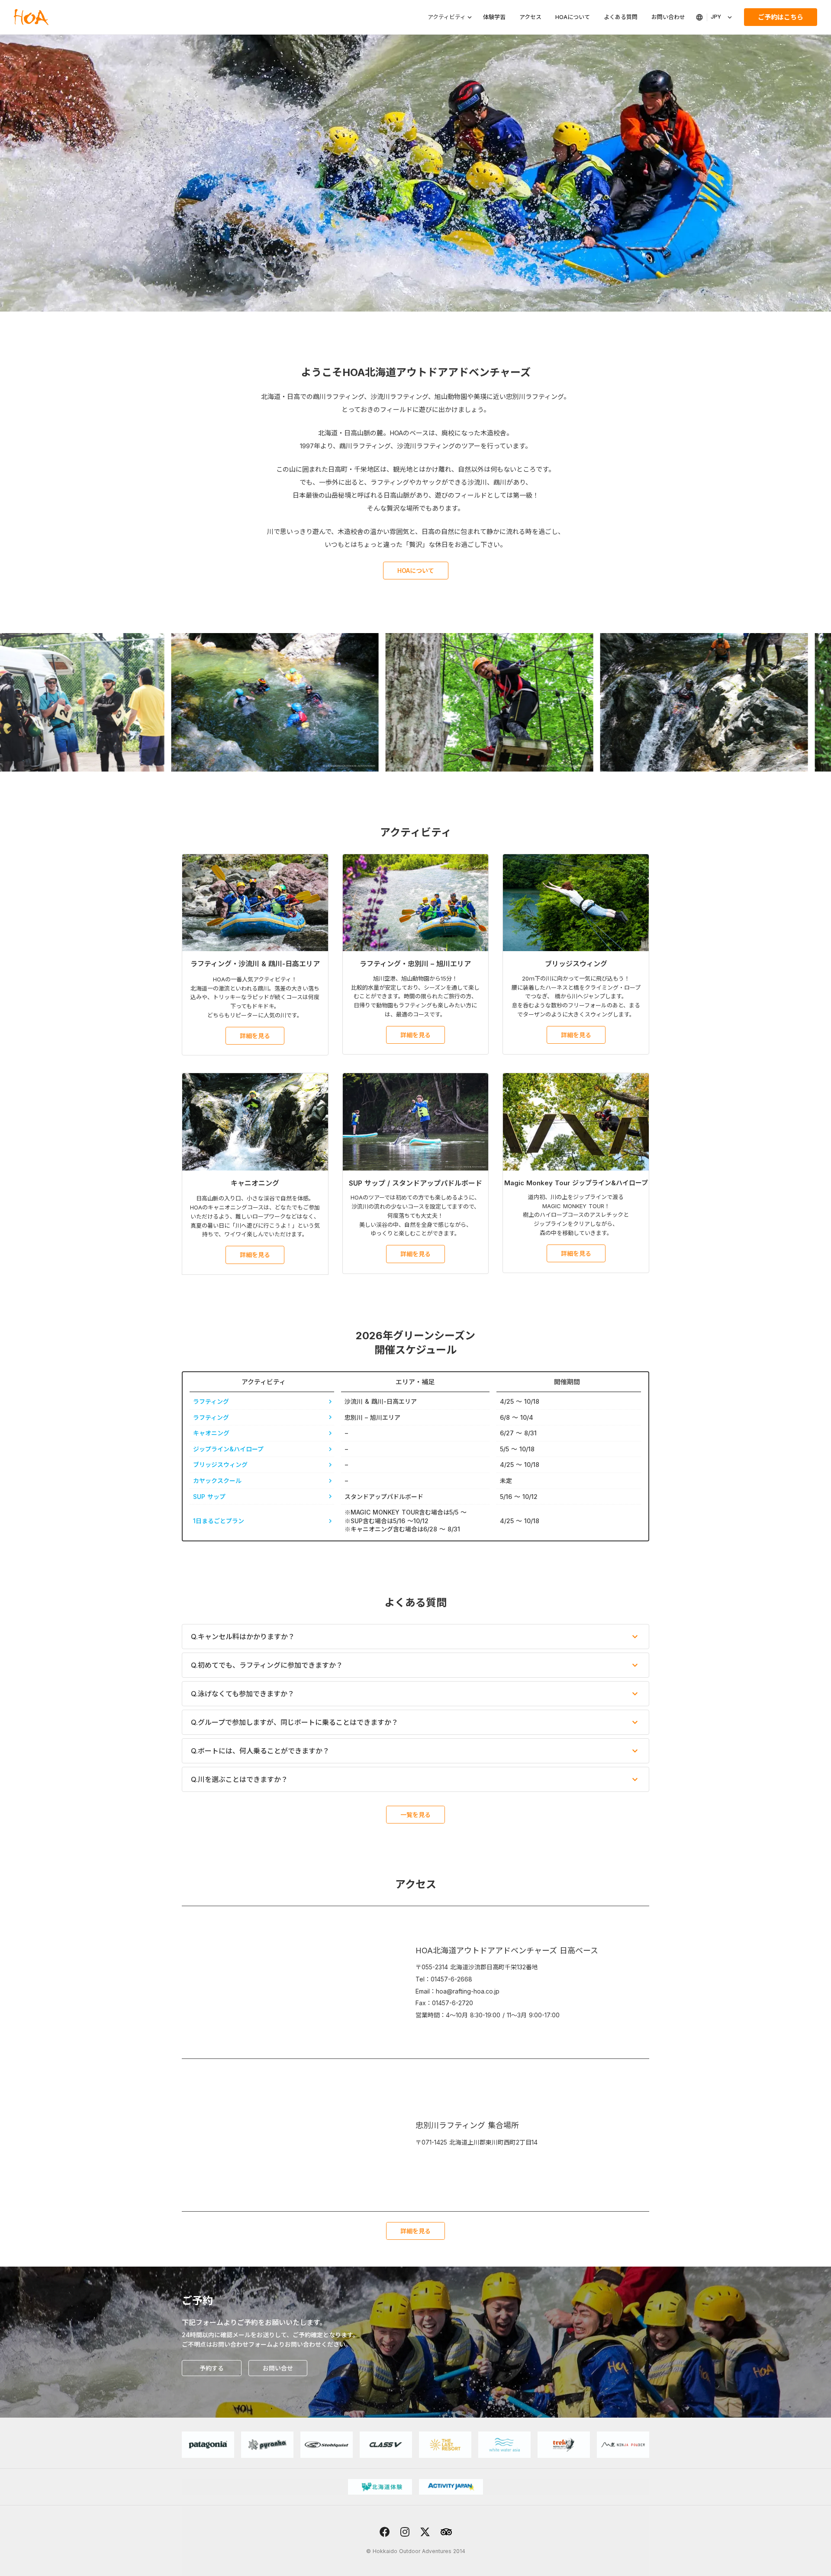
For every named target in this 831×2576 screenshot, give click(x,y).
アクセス (530, 17)
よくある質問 (621, 17)
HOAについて (573, 17)
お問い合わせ (668, 17)
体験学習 (494, 17)
